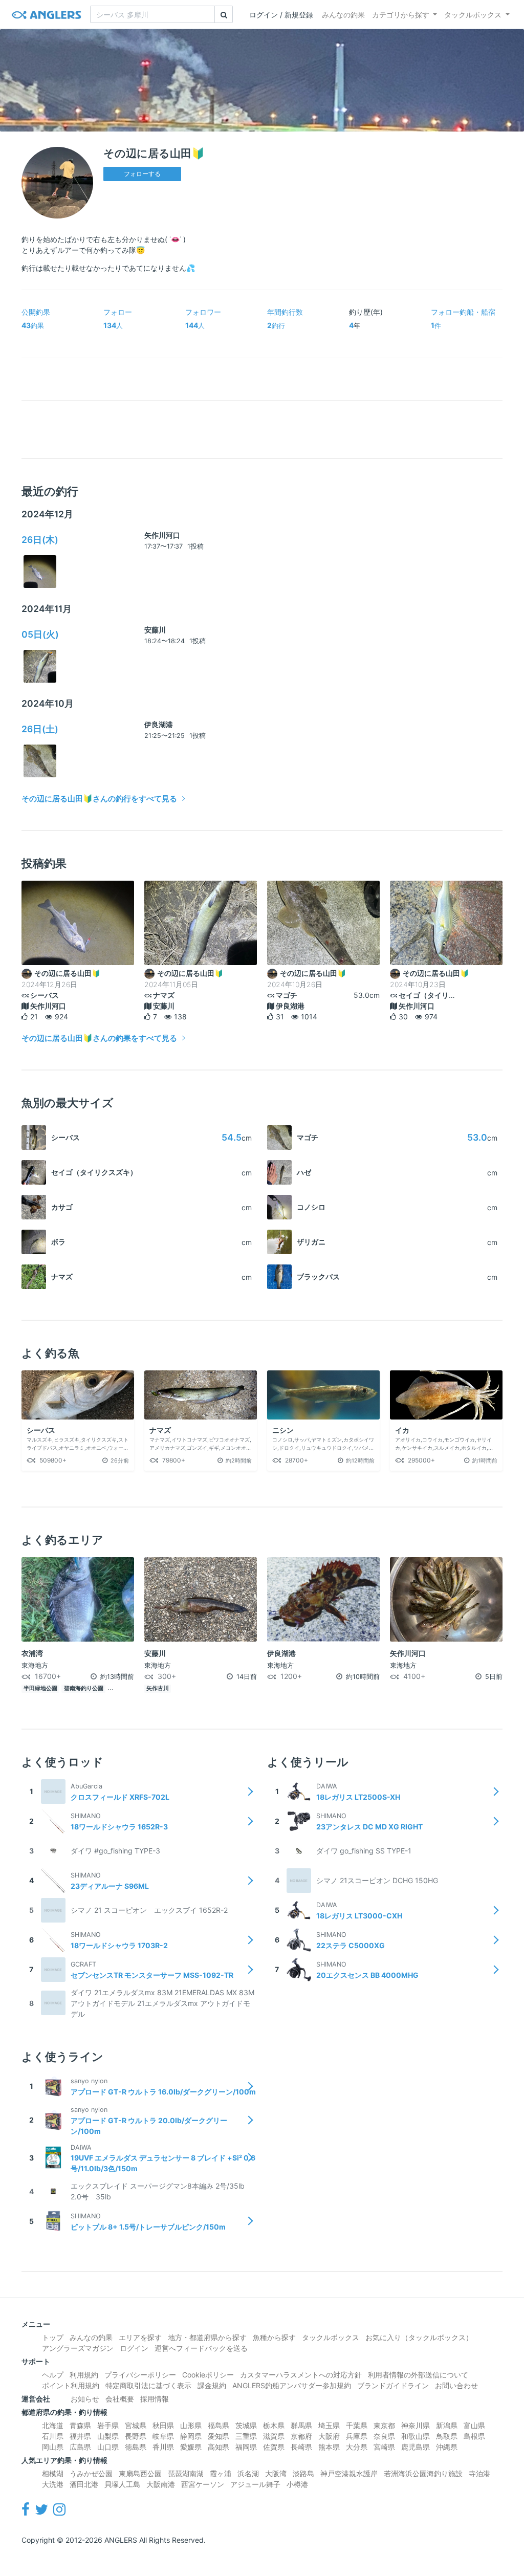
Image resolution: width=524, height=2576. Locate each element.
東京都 (384, 2425)
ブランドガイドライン (393, 2385)
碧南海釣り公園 (84, 1688)
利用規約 (84, 2375)
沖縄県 (447, 2447)
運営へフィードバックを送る (201, 2348)
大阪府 (329, 2436)
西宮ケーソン (203, 2484)
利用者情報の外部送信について (418, 2375)
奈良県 (384, 2436)
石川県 (53, 2436)
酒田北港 (84, 2484)
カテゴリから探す (401, 15)
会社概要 (120, 2399)
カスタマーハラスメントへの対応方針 (301, 2375)
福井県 (80, 2436)
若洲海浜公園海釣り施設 (423, 2473)
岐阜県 (163, 2436)
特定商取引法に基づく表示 (148, 2385)
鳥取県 (447, 2436)
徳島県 (136, 2447)
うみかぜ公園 (91, 2473)
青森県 (80, 2425)
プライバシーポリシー (140, 2375)
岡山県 (53, 2447)
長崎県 (301, 2447)
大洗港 (53, 2484)
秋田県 (163, 2425)
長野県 (136, 2436)
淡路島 (303, 2473)
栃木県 (274, 2425)
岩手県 (108, 2425)
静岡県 (191, 2436)
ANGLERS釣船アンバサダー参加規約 (292, 2385)
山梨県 (108, 2436)
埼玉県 (329, 2425)
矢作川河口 (162, 535)
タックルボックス (473, 15)
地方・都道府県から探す (207, 2337)
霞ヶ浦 (221, 2473)
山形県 (191, 2425)
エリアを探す (140, 2337)
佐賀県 (274, 2447)
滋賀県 (274, 2436)
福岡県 (246, 2447)
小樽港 (297, 2484)
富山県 (474, 2425)
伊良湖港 (159, 724)
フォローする (142, 174)
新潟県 (447, 2425)
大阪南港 (161, 2484)
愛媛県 (191, 2447)
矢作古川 (158, 1688)
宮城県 (136, 2425)
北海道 (53, 2425)
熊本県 (329, 2447)
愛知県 (219, 2436)
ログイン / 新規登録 (281, 15)
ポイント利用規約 (71, 2385)
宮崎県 (384, 2447)
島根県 (474, 2436)
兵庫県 (357, 2436)
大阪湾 (276, 2473)
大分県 (357, 2447)
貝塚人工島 (122, 2484)
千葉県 (357, 2425)
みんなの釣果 (343, 15)
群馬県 (301, 2425)
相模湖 (53, 2473)
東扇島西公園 (140, 2473)
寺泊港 (479, 2473)
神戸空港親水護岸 (349, 2473)
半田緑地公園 (40, 1688)
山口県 (108, 2447)
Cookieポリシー (208, 2375)
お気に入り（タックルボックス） (419, 2337)
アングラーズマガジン (78, 2348)
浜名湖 (248, 2473)
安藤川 (155, 630)
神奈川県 (416, 2425)
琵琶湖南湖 (186, 2473)
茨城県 (246, 2425)
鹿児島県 (416, 2447)
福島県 (219, 2425)
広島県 (80, 2447)
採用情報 (155, 2399)
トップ (53, 2337)
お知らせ (85, 2399)
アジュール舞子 (255, 2484)
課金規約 (212, 2385)
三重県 (246, 2436)
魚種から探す (274, 2337)
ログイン (134, 2348)
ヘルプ (53, 2375)
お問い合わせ (456, 2385)
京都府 (301, 2436)
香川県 (163, 2447)
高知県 (219, 2447)
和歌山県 (416, 2436)
